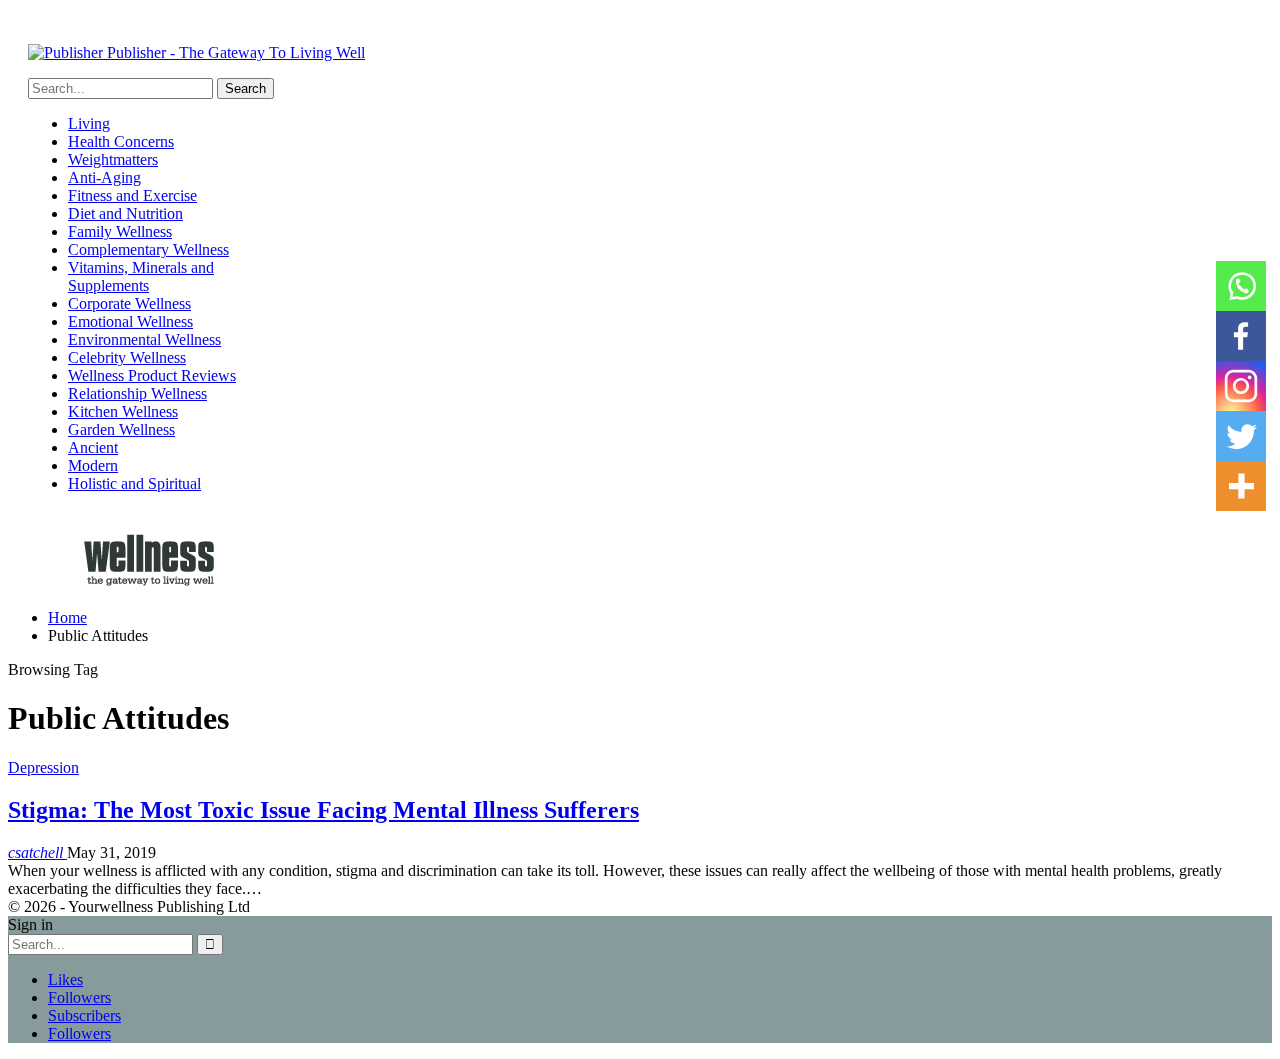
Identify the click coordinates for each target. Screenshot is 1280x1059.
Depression (43, 767)
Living (89, 123)
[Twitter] (1241, 436)
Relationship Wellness (137, 393)
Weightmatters (113, 159)
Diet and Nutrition (125, 213)
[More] (1241, 486)
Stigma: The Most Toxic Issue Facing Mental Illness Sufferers (323, 810)
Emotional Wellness (130, 321)
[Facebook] (1241, 336)
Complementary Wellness (148, 249)
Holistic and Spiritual (134, 483)
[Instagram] (1241, 386)
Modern (93, 465)
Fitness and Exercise (132, 195)
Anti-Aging (104, 177)
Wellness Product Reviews (152, 375)
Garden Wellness (121, 429)
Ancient (93, 447)
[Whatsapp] (1241, 286)
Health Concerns (121, 141)
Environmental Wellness (144, 339)
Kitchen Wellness (123, 411)
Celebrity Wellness (127, 357)
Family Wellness (120, 231)
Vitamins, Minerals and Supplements (141, 276)
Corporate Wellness (129, 303)
